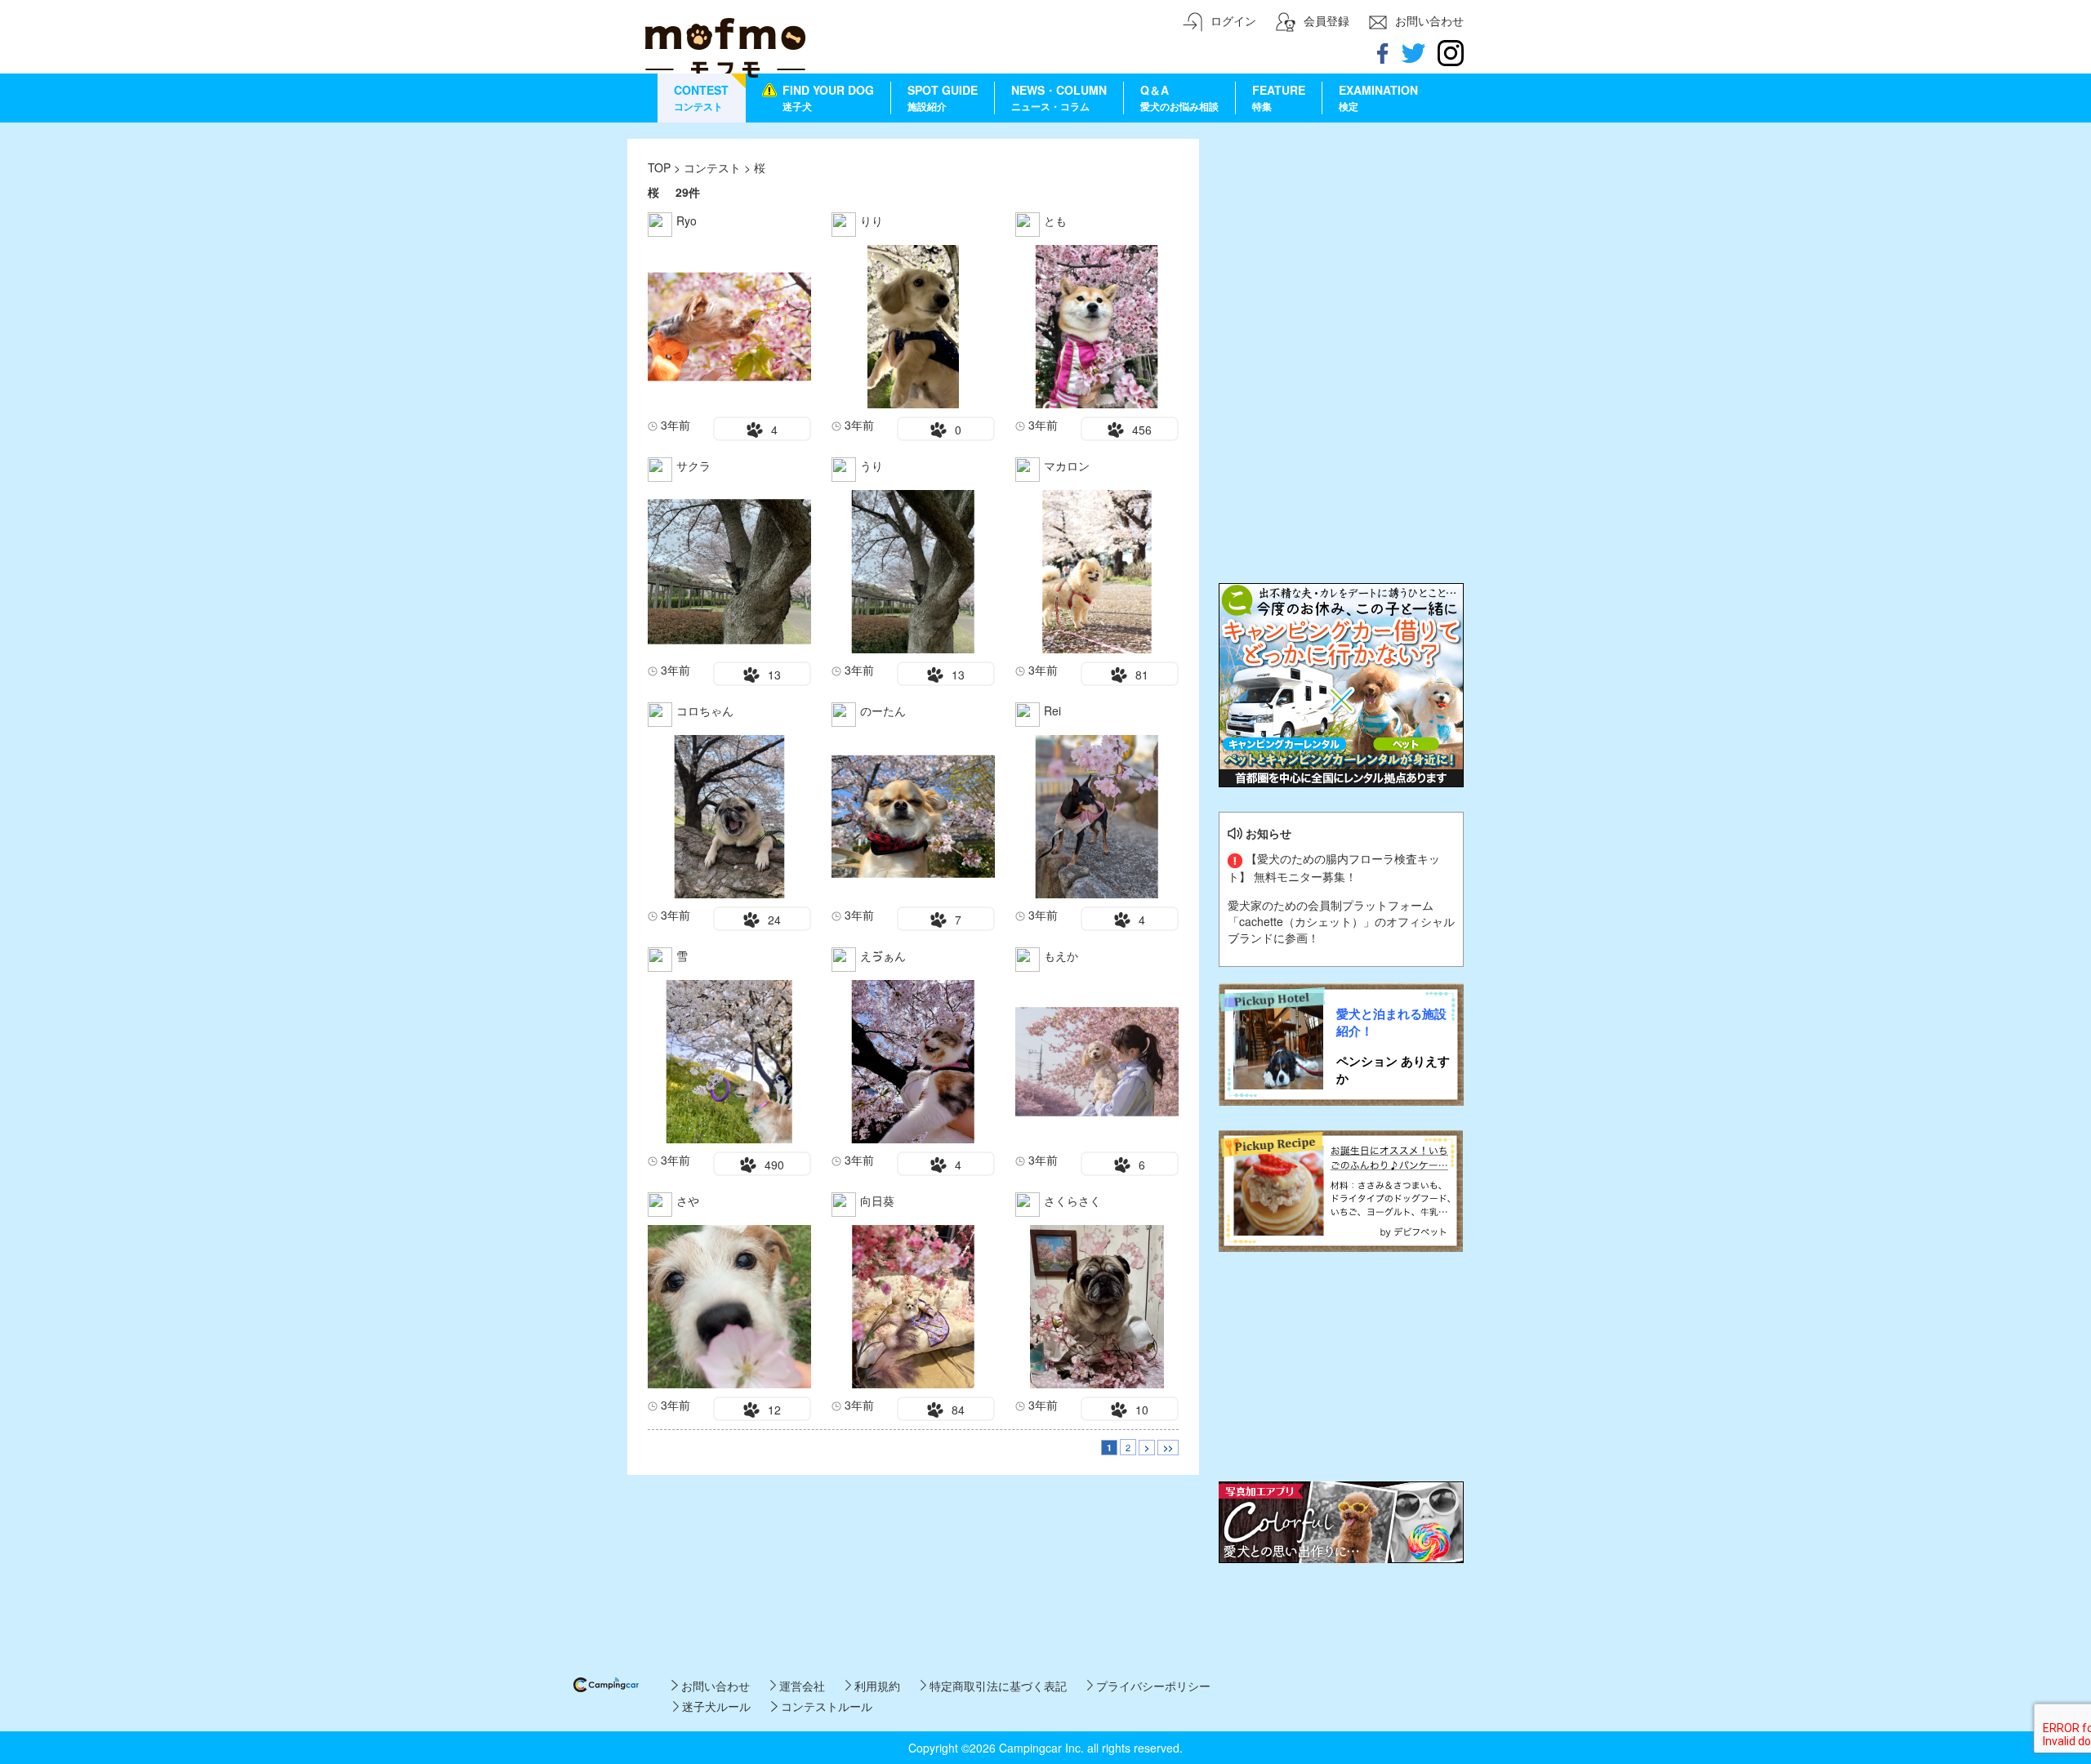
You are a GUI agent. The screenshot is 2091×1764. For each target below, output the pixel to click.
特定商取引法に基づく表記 (996, 1686)
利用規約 (876, 1686)
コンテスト (714, 167)
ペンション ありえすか (1393, 1070)
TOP (659, 167)
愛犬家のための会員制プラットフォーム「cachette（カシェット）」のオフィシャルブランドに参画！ (1341, 921)
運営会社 (800, 1686)
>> (1168, 1448)
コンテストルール (825, 1706)
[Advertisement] (1341, 241)
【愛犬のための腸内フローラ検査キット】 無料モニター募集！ (1334, 867)
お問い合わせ (713, 1686)
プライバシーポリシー (1152, 1686)
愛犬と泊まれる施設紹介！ (1391, 1022)
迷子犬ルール (715, 1706)
